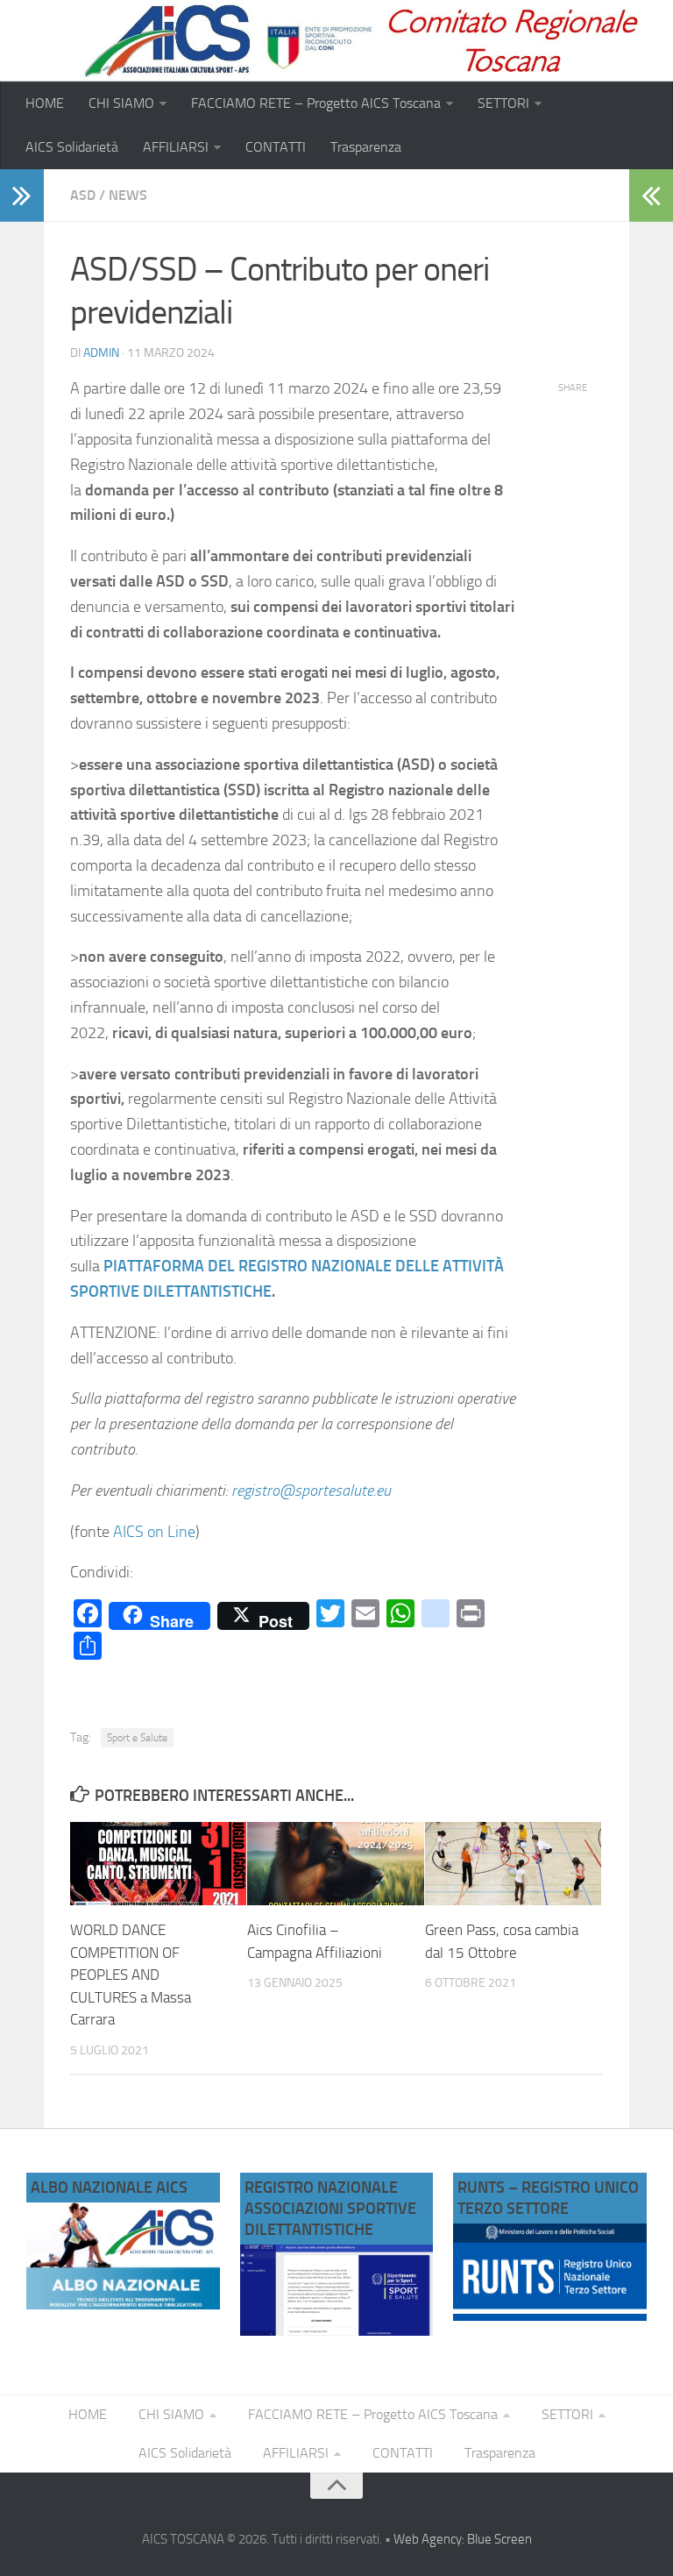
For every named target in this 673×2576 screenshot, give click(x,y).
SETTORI (503, 103)
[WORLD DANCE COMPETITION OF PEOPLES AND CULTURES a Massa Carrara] (158, 1864)
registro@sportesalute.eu (311, 1491)
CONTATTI (276, 147)
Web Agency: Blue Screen (463, 2539)
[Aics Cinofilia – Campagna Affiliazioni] (335, 1864)
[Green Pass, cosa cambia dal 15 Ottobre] (513, 1864)
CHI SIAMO (121, 103)
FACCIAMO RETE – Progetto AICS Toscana (316, 103)
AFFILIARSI (176, 147)
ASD (83, 195)
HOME (45, 103)
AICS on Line (154, 1532)
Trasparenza (366, 147)
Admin (101, 353)
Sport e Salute (137, 1738)
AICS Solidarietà (72, 147)
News (128, 195)
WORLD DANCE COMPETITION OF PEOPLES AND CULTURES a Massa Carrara (131, 1975)
